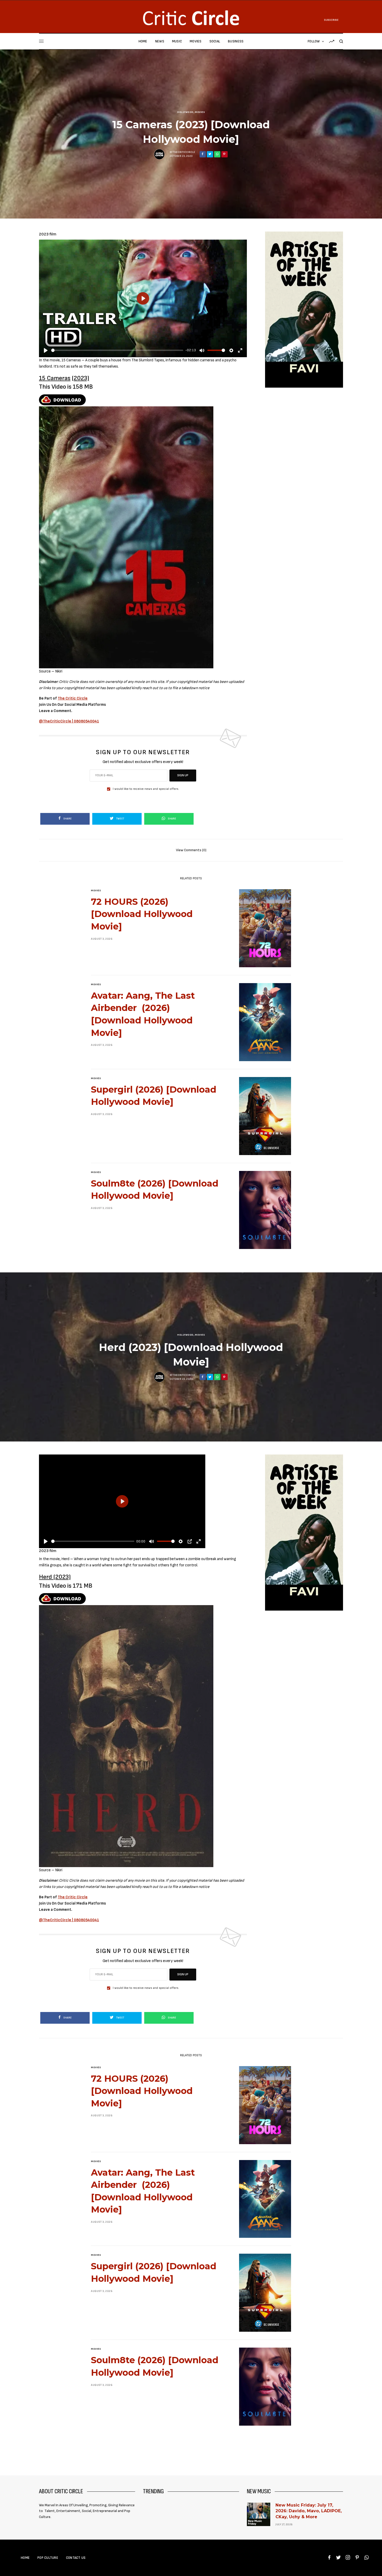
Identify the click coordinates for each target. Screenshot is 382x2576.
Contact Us (76, 2558)
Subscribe (331, 20)
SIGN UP (183, 775)
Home (25, 2558)
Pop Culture (48, 2558)
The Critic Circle (73, 698)
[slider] (117, 350)
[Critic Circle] (191, 18)
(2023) (80, 378)
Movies (200, 112)
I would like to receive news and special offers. (146, 789)
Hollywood (185, 112)
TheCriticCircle (184, 152)
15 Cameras (55, 378)
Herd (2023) (55, 1577)
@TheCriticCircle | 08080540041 (69, 721)
